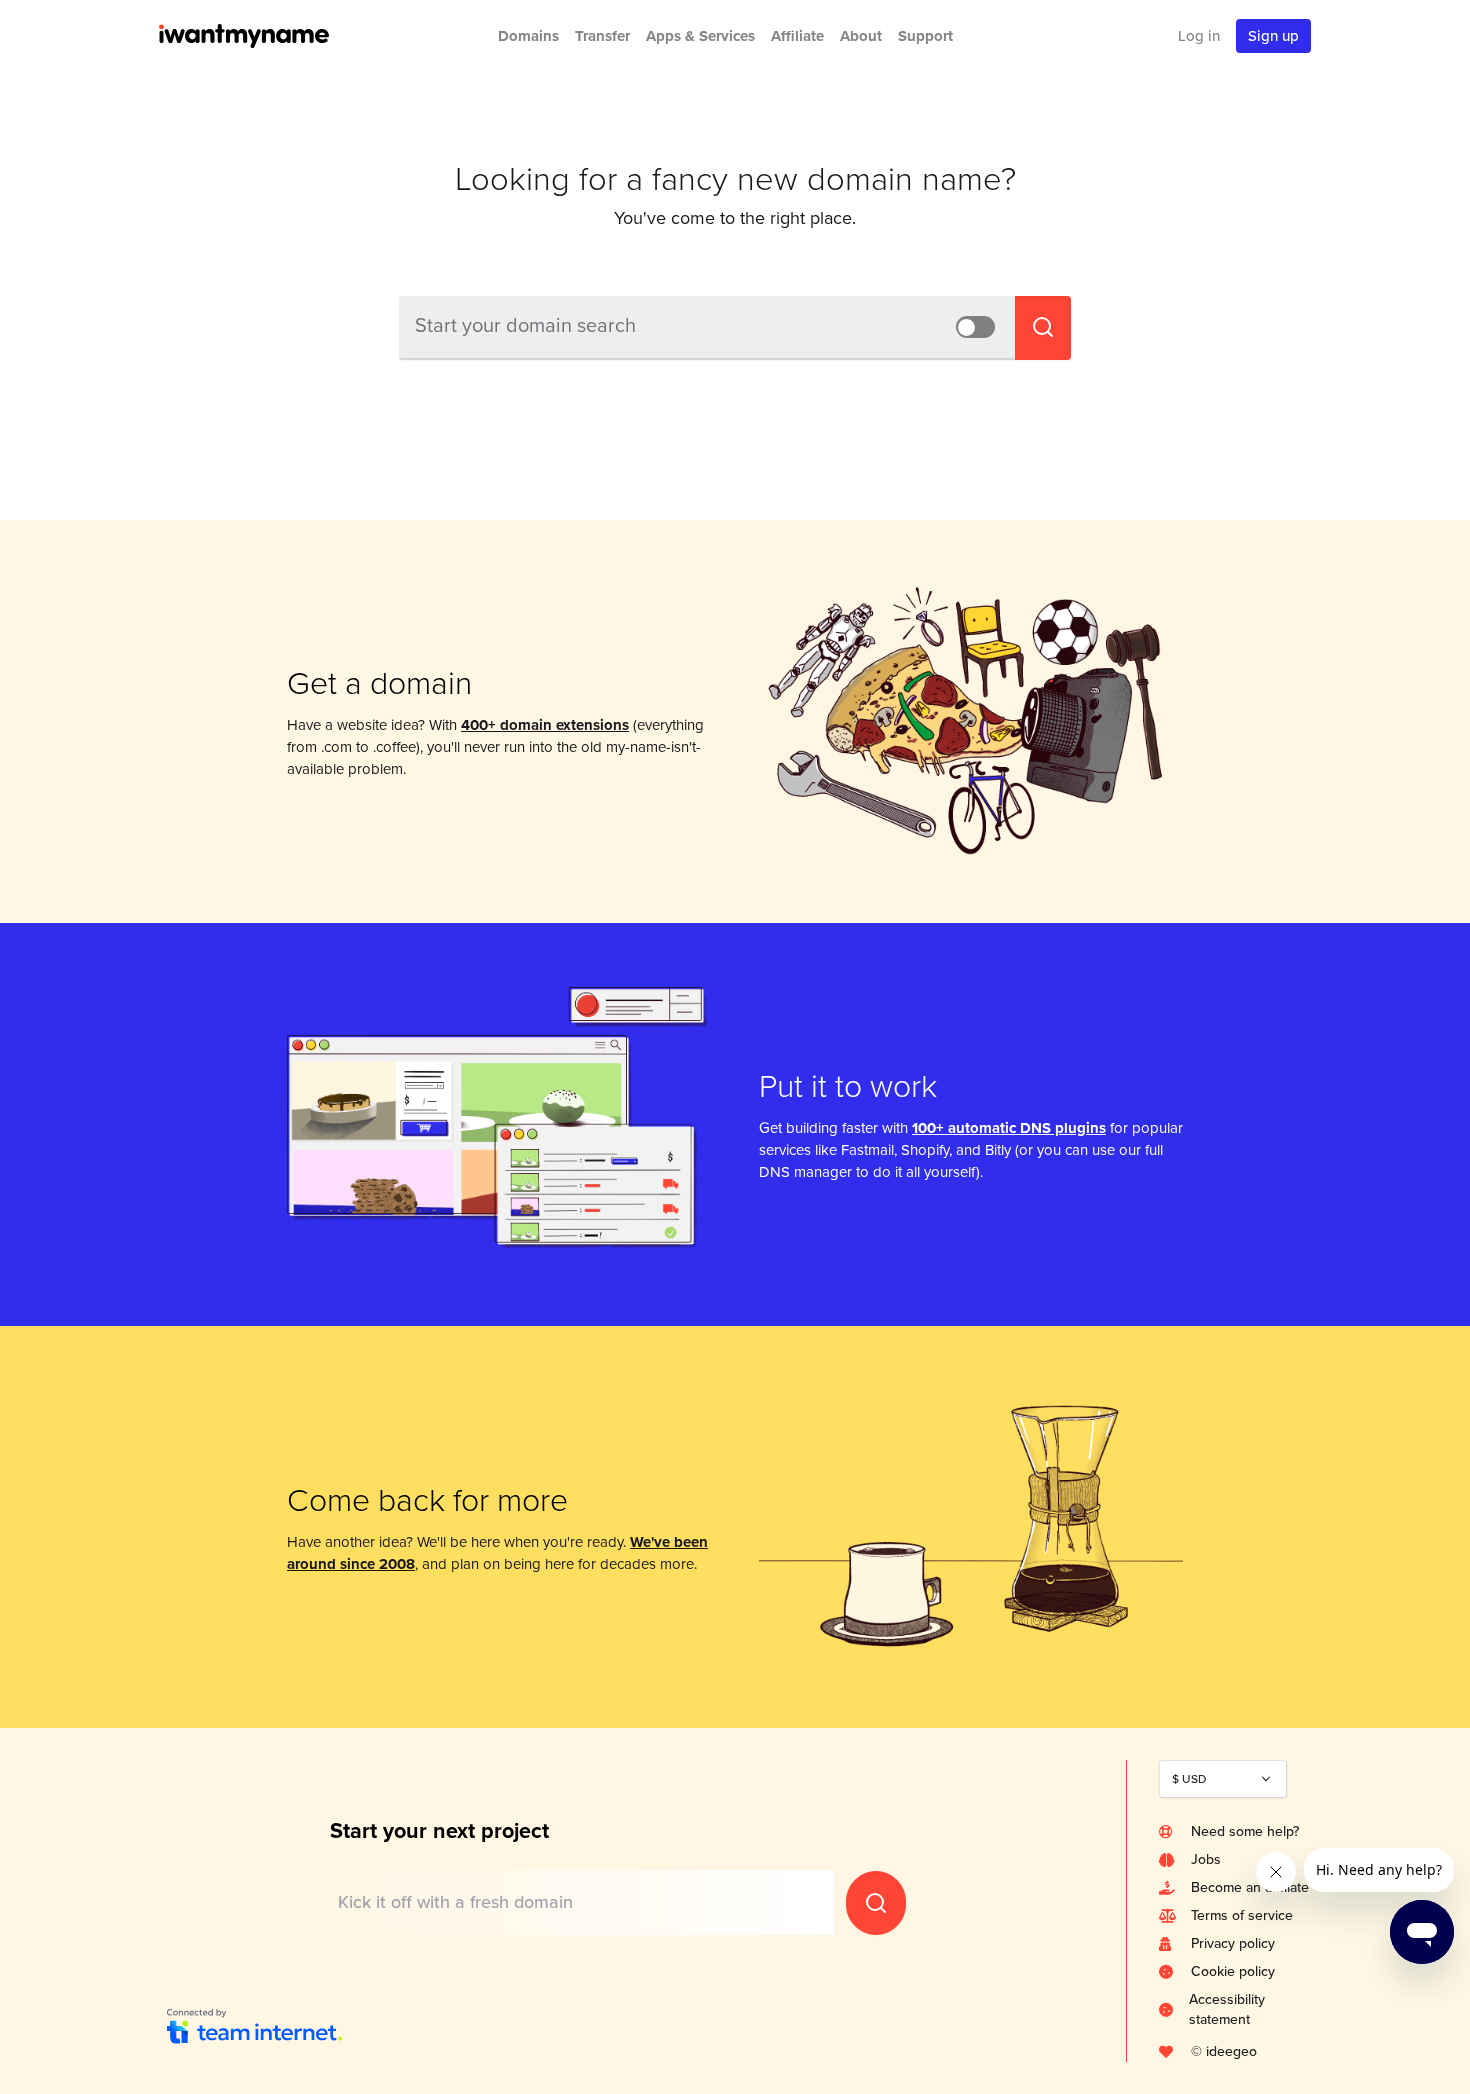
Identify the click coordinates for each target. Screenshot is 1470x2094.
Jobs (1206, 1859)
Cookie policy (1233, 1971)
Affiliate (797, 36)
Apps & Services (700, 36)
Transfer (602, 36)
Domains (528, 36)
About (861, 36)
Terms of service (1242, 1915)
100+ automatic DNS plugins (1009, 1128)
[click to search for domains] (1043, 328)
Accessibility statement (1227, 2009)
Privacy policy (1233, 1943)
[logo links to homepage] (271, 36)
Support (925, 36)
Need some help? (1245, 1831)
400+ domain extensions (545, 725)
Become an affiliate (1250, 1887)
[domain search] (876, 1903)
